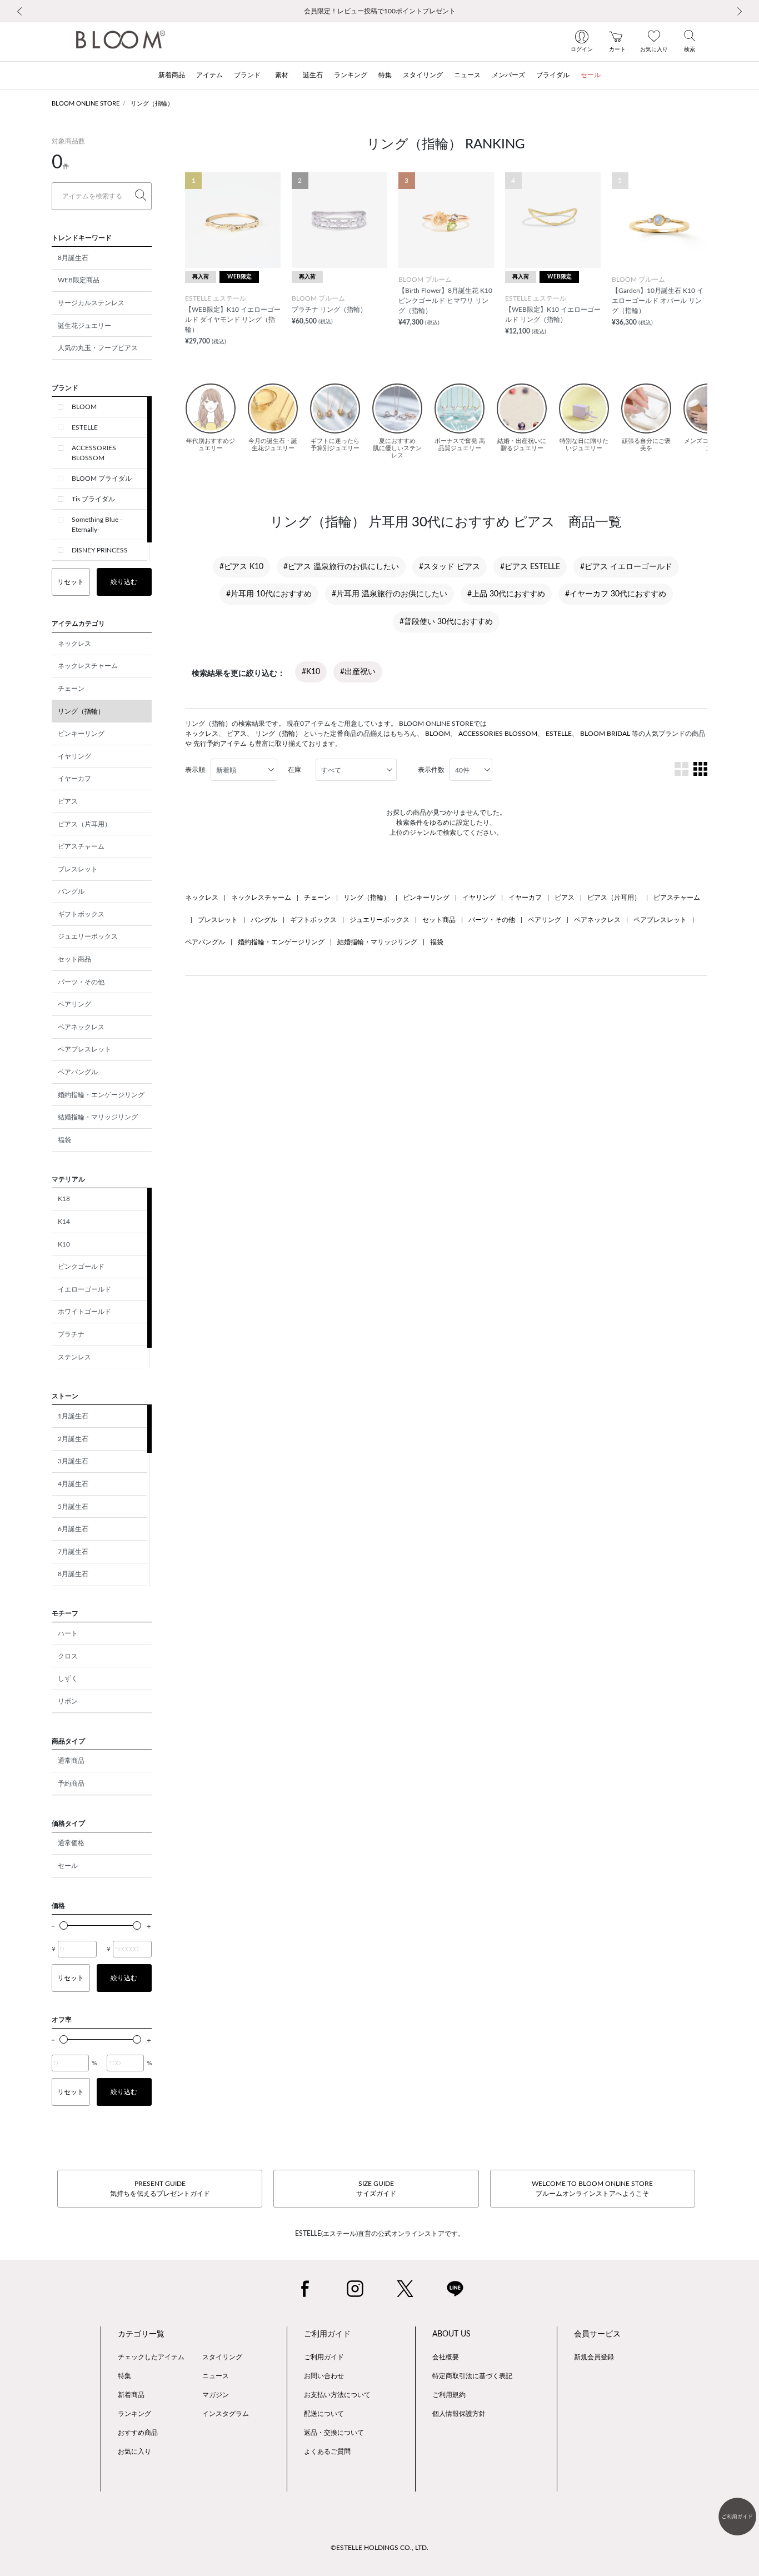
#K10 (311, 672)
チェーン (71, 689)
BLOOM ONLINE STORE (86, 104)
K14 (64, 1222)
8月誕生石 (73, 258)
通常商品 (71, 1761)
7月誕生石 (73, 1552)
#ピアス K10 (241, 567)
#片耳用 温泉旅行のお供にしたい (390, 594)
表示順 (195, 770)
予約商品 (71, 1783)
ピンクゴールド (81, 1267)
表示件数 (431, 770)
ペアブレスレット (84, 1049)
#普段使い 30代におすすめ (446, 622)
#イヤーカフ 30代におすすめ (616, 594)
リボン (68, 1701)
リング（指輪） (152, 104)
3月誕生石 (73, 1461)
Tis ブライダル (93, 499)
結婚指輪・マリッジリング (98, 1117)
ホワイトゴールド (84, 1312)
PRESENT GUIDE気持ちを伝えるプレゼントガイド (160, 2189)
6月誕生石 (73, 1529)
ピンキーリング (81, 734)
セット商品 (74, 959)
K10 (64, 1244)
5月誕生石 (73, 1507)
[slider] (64, 1925)
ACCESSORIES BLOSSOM (94, 453)
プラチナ (71, 1334)
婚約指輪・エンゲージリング (101, 1095)
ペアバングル (78, 1072)
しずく (68, 1678)
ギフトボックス (81, 914)
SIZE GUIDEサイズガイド (376, 2189)
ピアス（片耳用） (84, 824)
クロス (68, 1656)
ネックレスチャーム (88, 666)
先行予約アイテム (220, 744)
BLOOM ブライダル (102, 479)
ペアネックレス (81, 1027)
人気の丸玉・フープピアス (98, 348)
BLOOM (84, 407)
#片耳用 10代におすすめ (269, 594)
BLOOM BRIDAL (605, 734)
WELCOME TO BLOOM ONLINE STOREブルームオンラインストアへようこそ (592, 2189)
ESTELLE (85, 427)
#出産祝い (358, 672)
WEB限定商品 (79, 280)
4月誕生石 (73, 1484)
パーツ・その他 (81, 982)
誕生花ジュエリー (84, 326)
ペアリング (74, 1004)
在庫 (294, 770)
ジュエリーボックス (88, 936)
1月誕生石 (73, 1416)
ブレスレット (78, 869)
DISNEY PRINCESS (100, 550)
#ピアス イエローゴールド (626, 567)
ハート (68, 1633)
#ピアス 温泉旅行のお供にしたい (341, 567)
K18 (64, 1199)
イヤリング (74, 756)
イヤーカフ (74, 779)
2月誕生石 (73, 1439)
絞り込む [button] (124, 582)
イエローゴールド (84, 1289)
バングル (71, 891)
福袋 (64, 1140)
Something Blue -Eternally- (97, 525)
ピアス (68, 801)
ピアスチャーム (81, 846)
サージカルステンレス (91, 303)
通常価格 (71, 1843)
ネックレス (74, 644)
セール (68, 1866)
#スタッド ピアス (450, 567)
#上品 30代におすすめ (506, 594)
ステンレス (74, 1357)
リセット (71, 582)
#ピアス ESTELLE (530, 567)
